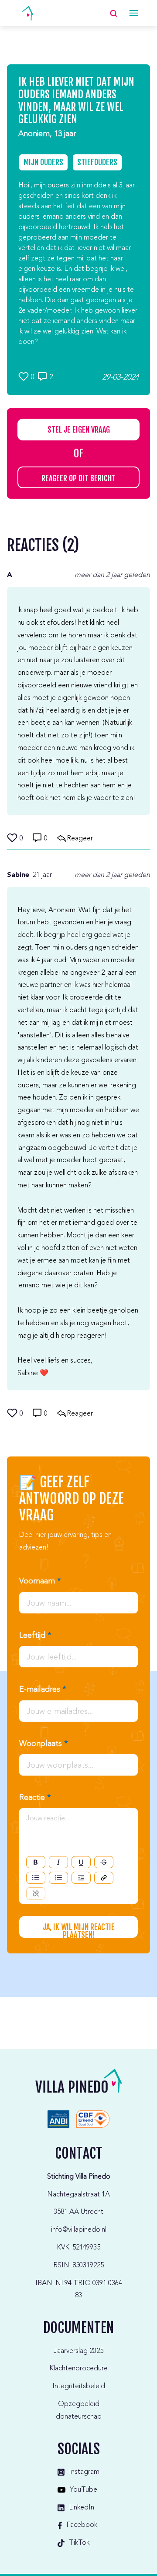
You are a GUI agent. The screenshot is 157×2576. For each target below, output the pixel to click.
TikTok (79, 2543)
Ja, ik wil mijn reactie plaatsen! (79, 1930)
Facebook (82, 2525)
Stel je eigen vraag (79, 430)
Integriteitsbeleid (79, 2386)
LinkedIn (82, 2508)
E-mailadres (43, 1690)
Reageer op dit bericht (78, 478)
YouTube (84, 2490)
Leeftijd (35, 1636)
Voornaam (40, 1581)
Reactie (35, 1798)
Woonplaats (43, 1744)
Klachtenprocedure (78, 2369)
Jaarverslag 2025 (78, 2351)
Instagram (84, 2472)
